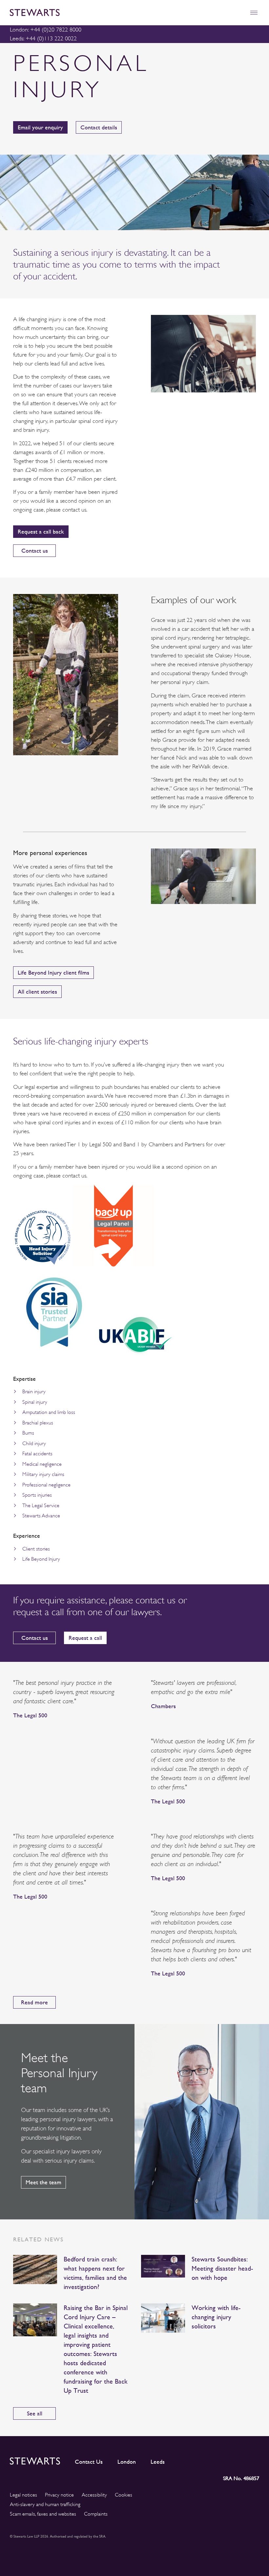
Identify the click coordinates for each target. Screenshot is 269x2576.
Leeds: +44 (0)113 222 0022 (43, 38)
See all (35, 2413)
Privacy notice (59, 2495)
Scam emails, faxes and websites (43, 2514)
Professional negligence (46, 1485)
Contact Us (89, 2462)
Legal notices (23, 2495)
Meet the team (43, 2182)
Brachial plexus (38, 1423)
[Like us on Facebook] (238, 2460)
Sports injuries (37, 1495)
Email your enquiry (40, 127)
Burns (28, 1433)
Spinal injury (35, 1402)
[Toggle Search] (240, 13)
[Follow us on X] (224, 2460)
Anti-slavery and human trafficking (45, 2504)
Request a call (85, 1638)
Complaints (96, 2514)
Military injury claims (43, 1474)
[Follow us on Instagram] (210, 2460)
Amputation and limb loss (49, 1412)
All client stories (37, 991)
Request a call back (41, 531)
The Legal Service (41, 1506)
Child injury (34, 1443)
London (127, 2462)
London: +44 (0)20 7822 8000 (46, 30)
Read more (34, 2002)
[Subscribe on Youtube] (254, 2460)
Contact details (99, 127)
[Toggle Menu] (254, 13)
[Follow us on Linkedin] (196, 2460)
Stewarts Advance (41, 1516)
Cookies (124, 2495)
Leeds (158, 2462)
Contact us (35, 550)
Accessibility (94, 2495)
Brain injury (34, 1392)
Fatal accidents (37, 1454)
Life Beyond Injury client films (53, 972)
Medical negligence (42, 1464)
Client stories (36, 1549)
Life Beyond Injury (41, 1559)
